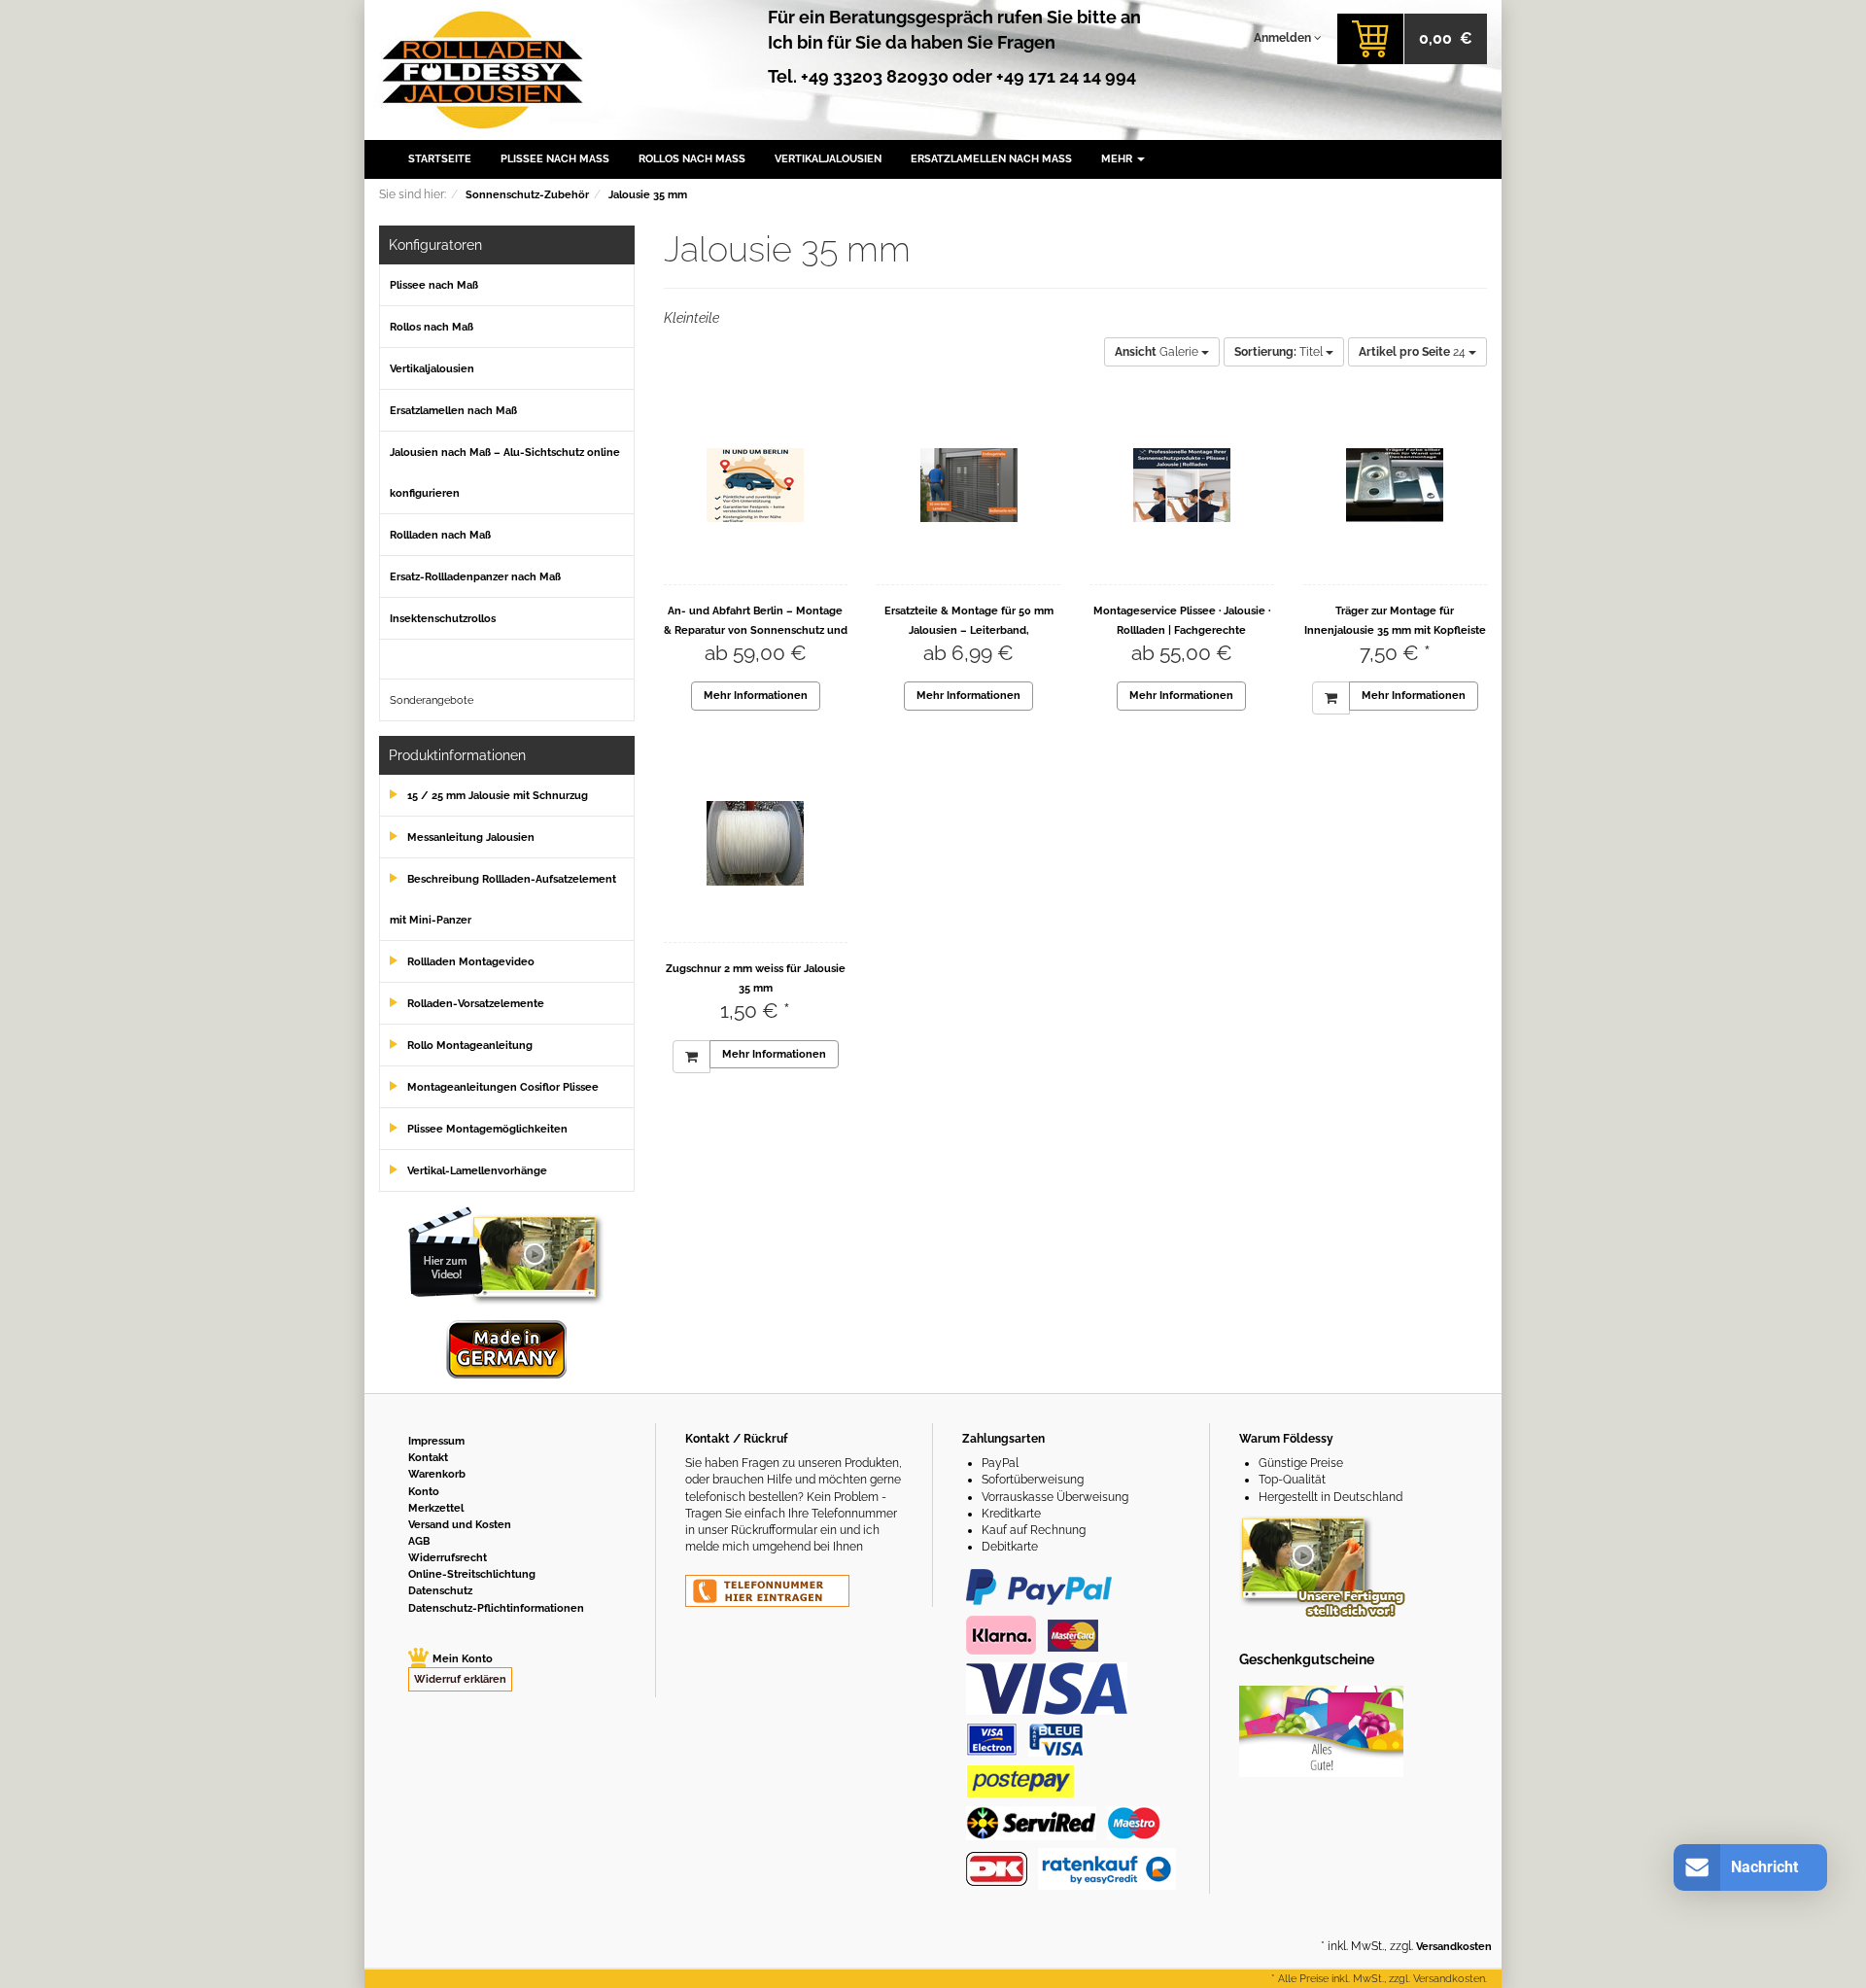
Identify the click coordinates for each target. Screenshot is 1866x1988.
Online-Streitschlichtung (472, 1574)
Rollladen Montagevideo (471, 962)
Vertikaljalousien (828, 159)
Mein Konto (463, 1659)
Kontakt (428, 1458)
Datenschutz (440, 1591)
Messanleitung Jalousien (471, 837)
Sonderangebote (432, 700)
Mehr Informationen (756, 696)
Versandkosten (1454, 1947)
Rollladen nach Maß (440, 535)
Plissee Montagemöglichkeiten (487, 1129)
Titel (1280, 352)
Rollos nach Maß (692, 159)
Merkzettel (436, 1508)
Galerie (1158, 352)
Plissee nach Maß (555, 159)
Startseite (440, 159)
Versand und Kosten (460, 1525)
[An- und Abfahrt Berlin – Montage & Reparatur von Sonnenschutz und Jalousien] (756, 485)
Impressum (436, 1441)
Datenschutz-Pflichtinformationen (496, 1608)
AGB (419, 1541)
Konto (424, 1492)
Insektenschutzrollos (443, 619)
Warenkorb (437, 1474)
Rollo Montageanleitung (470, 1046)
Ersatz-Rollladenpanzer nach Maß (475, 577)
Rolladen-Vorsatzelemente (476, 1004)
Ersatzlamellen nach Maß (991, 159)
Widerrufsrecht (448, 1558)
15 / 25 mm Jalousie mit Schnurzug (498, 796)
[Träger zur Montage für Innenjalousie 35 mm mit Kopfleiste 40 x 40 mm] (1395, 485)
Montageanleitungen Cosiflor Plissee (503, 1087)
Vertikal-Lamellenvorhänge (477, 1171)
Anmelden (1284, 38)
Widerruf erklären (460, 1679)
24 (1414, 352)
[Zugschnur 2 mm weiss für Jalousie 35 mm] (756, 843)
